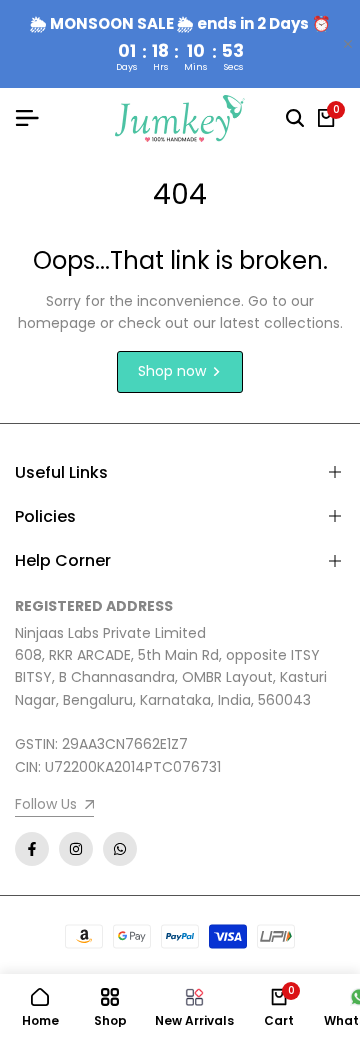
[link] (54, 806)
